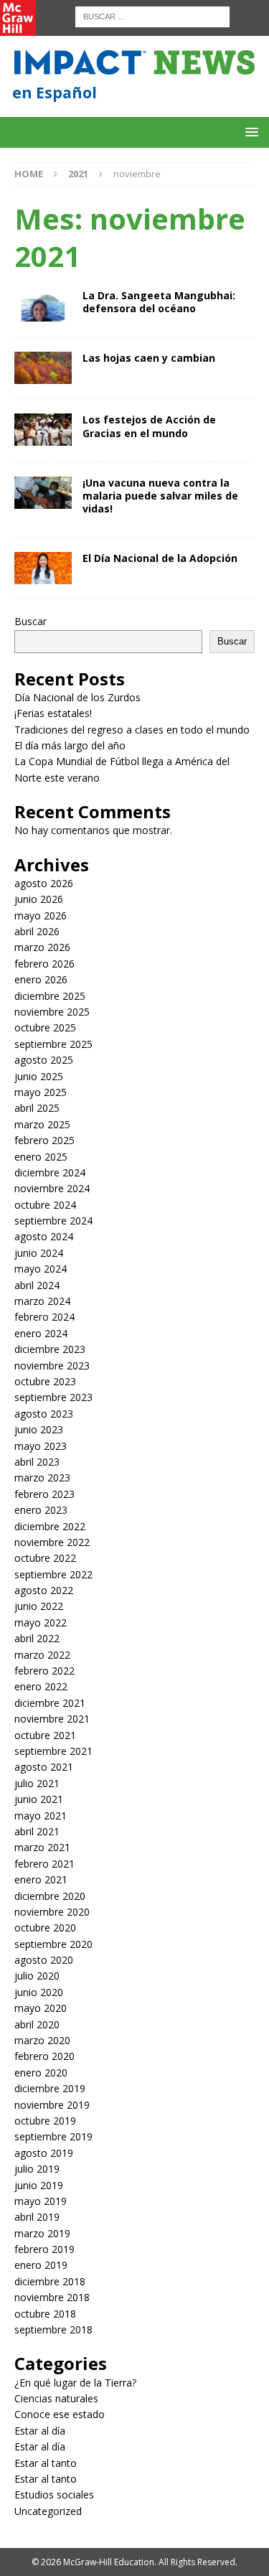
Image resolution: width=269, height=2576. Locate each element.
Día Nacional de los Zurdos (77, 697)
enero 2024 (41, 1333)
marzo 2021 (42, 1847)
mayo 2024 (41, 1269)
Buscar (30, 621)
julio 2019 (37, 2169)
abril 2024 (37, 1285)
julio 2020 (37, 1976)
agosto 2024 (44, 1236)
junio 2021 (39, 1799)
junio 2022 (39, 1606)
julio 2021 (37, 1783)
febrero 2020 (44, 2056)
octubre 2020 (45, 1928)
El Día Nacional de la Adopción (160, 558)
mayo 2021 (41, 1816)
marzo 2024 (42, 1301)
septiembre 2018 (53, 2329)
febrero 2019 (44, 2249)
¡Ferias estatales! (53, 713)
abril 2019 (37, 2217)
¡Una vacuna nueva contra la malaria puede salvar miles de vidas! (160, 496)
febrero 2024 (44, 1317)
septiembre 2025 (53, 1044)
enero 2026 (41, 979)
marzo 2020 (42, 2040)
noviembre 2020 (52, 1912)
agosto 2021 (44, 1767)
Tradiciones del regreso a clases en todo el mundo (132, 730)
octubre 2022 (45, 1558)
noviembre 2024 (52, 1188)
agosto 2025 (44, 1060)
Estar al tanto (46, 2463)
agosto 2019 (44, 2153)
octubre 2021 (45, 1735)
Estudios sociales (54, 2495)
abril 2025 (37, 1108)
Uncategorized (48, 2511)
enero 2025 (41, 1157)
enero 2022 (41, 1686)
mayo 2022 (41, 1622)
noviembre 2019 (52, 2105)
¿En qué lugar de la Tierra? (75, 2383)
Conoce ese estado (60, 2414)
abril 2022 (37, 1638)
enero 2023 (41, 1510)
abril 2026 (37, 931)
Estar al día (40, 2431)
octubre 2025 (45, 1027)
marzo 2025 (42, 1124)
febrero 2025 (44, 1140)
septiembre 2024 (53, 1221)
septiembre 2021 (53, 1751)
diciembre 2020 (50, 1896)
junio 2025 (39, 1076)
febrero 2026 (44, 964)
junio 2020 (39, 1992)
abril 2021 (37, 1831)
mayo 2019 (41, 2201)
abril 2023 (37, 1462)
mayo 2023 (41, 1446)
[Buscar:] (152, 15)
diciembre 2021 (50, 1703)
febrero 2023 (44, 1494)
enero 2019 (41, 2265)
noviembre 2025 (52, 1012)
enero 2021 (41, 1879)
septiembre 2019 (53, 2136)
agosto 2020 (44, 1960)
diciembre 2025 (50, 996)
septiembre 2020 (53, 1944)
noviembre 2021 (52, 1719)
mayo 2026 (41, 915)
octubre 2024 (45, 1205)
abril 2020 (37, 2024)
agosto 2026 (44, 883)
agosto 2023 (44, 1414)
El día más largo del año (70, 745)
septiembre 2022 (53, 1574)
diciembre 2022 (50, 1526)
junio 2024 (39, 1253)
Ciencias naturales (56, 2398)
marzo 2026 (42, 947)
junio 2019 (39, 2185)
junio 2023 (39, 1429)
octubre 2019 (45, 2121)
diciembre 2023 (50, 1349)
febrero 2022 (44, 1671)
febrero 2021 (44, 1864)
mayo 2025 (41, 1092)
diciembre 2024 (50, 1172)
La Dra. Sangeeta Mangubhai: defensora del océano (159, 302)
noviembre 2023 (52, 1366)
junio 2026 (39, 899)
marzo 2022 (42, 1655)
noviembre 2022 (52, 1542)
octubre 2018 (45, 2314)
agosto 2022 (44, 1590)
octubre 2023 (45, 1381)
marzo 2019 (42, 2233)
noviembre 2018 (52, 2297)
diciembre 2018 (50, 2281)
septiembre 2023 (53, 1397)
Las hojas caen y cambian (149, 358)
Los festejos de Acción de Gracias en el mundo (149, 426)
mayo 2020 (41, 2008)
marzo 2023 (42, 1477)
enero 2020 (41, 2072)
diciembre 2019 (50, 2088)
